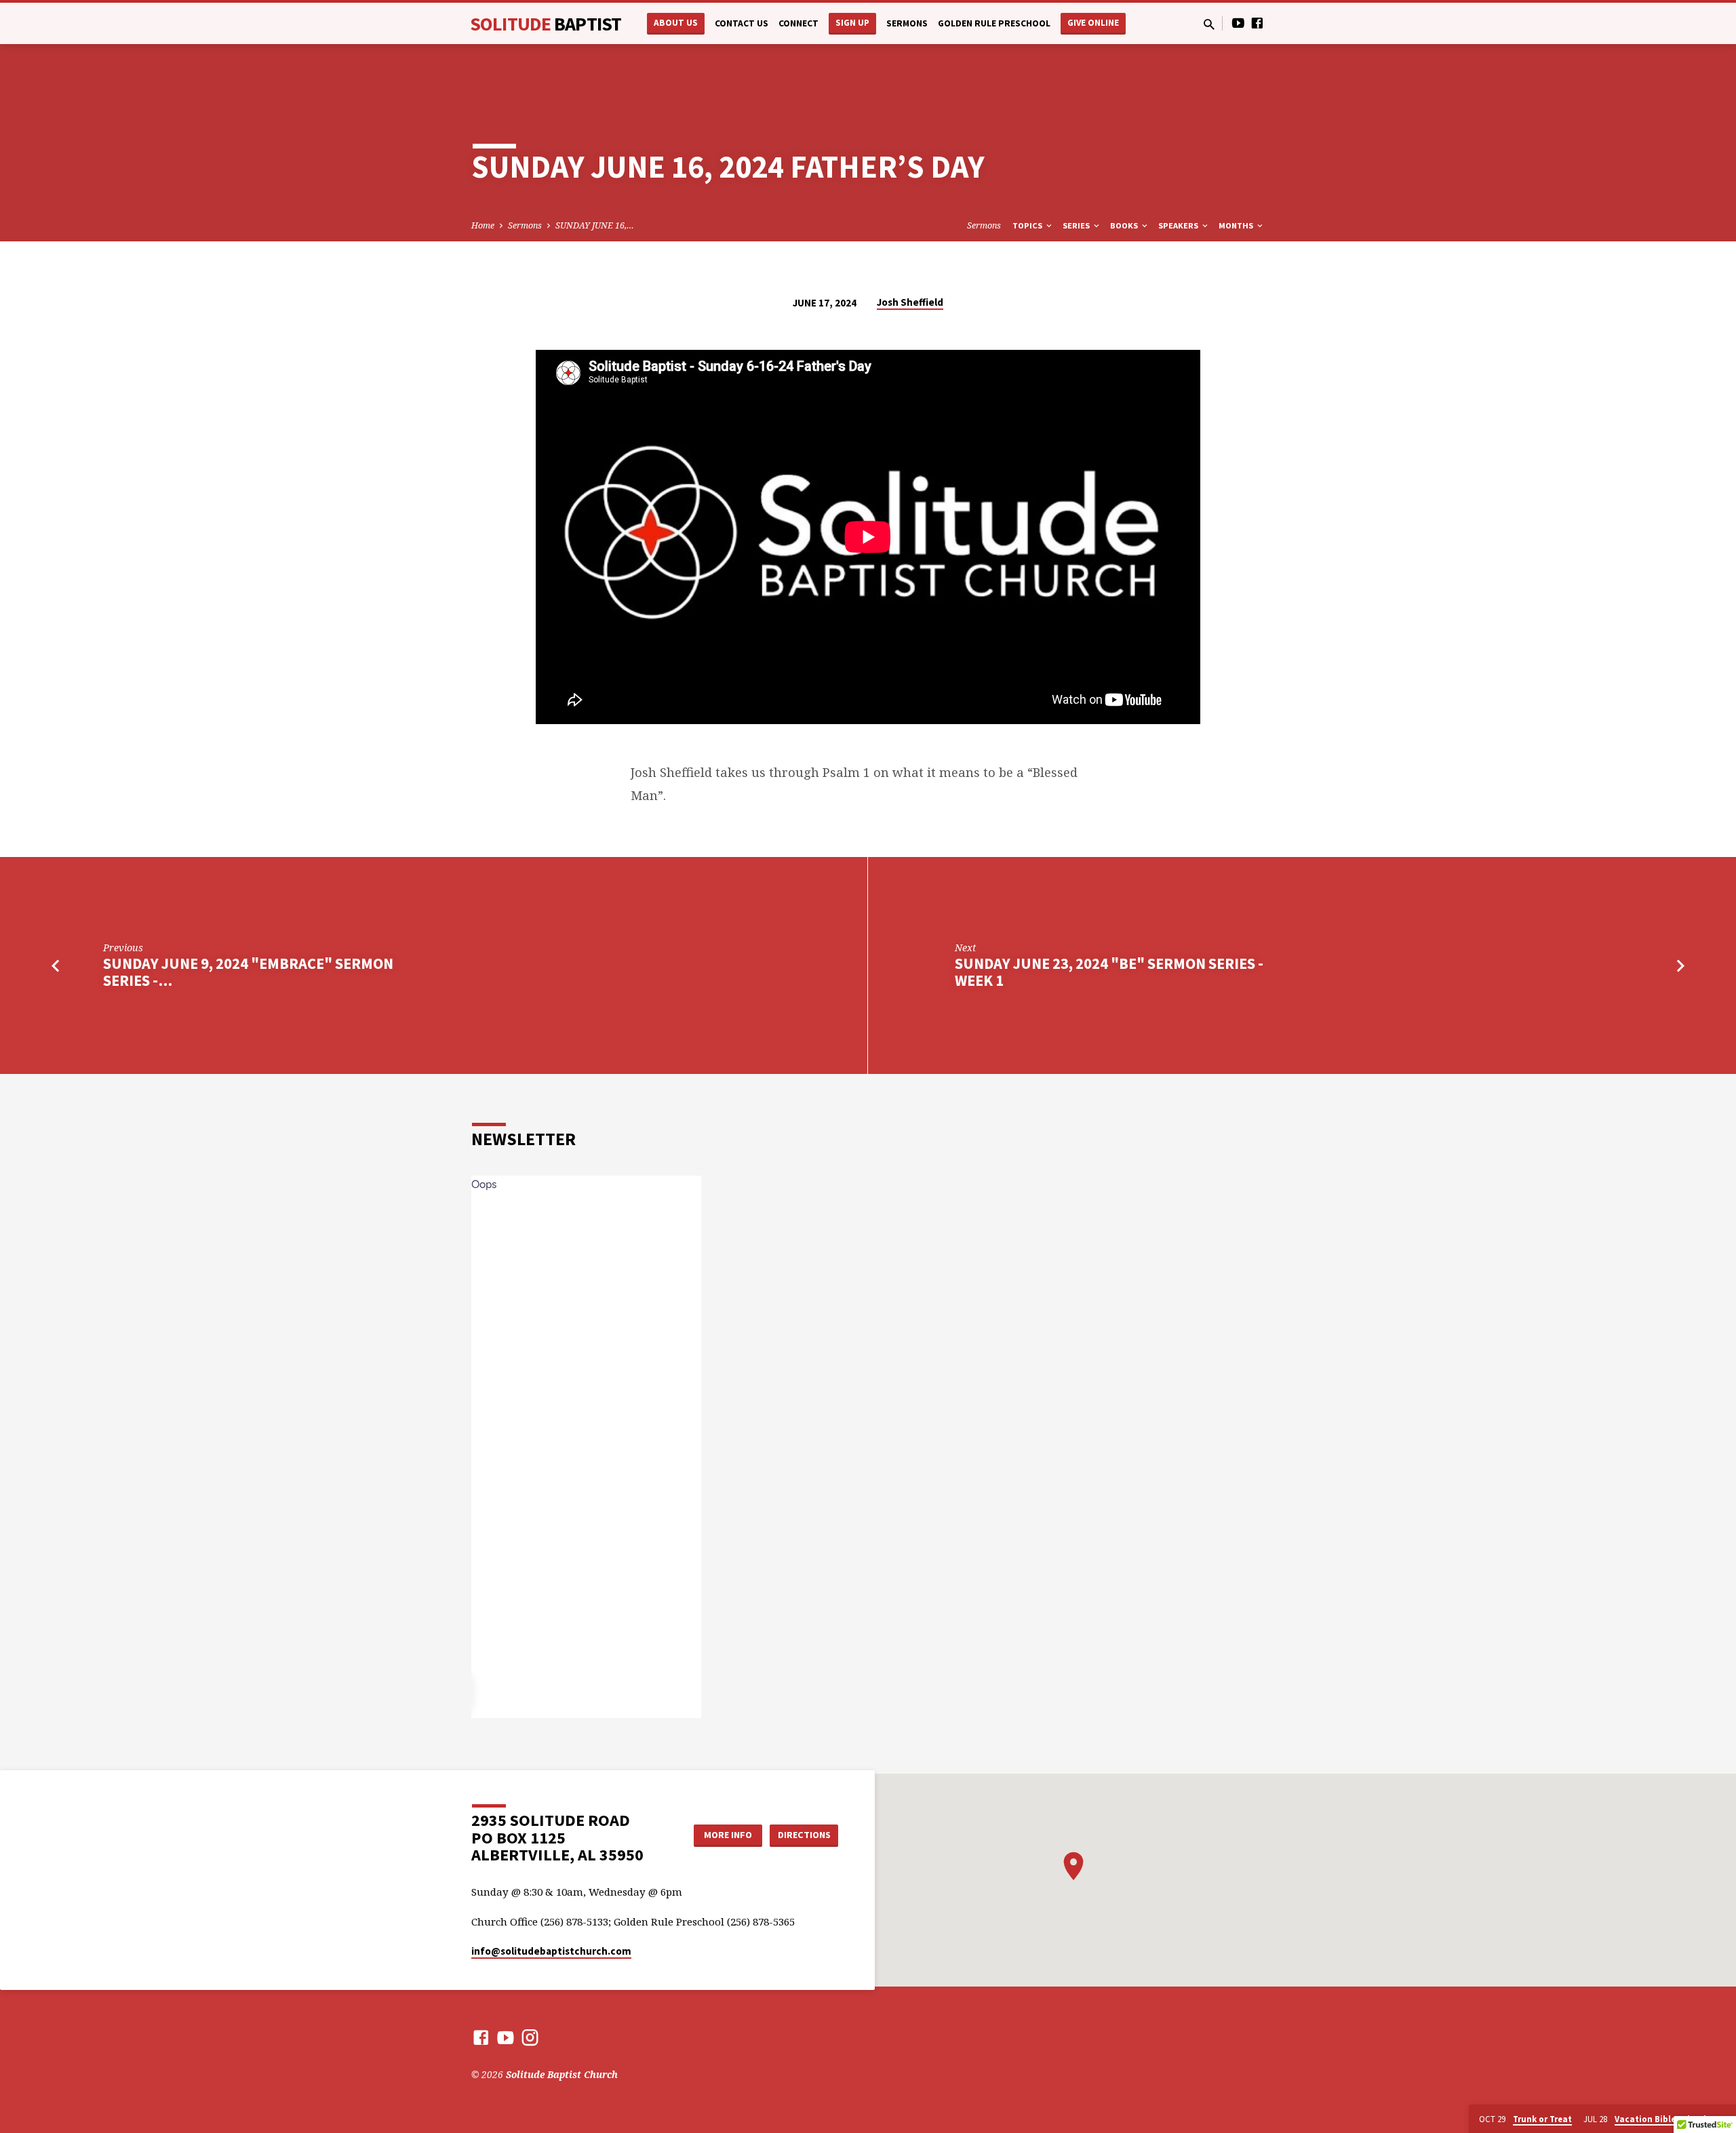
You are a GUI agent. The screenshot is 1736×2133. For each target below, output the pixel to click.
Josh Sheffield (910, 302)
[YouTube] (1238, 23)
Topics (1028, 225)
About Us (676, 23)
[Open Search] (1209, 24)
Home (483, 225)
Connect (798, 23)
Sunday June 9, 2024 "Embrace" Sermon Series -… (248, 972)
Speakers (1179, 225)
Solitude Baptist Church (562, 2074)
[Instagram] (530, 2037)
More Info (728, 1835)
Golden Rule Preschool (994, 23)
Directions (804, 1835)
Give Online (1093, 23)
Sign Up (852, 23)
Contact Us (742, 23)
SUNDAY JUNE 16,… (595, 225)
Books (1125, 225)
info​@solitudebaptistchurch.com (551, 1951)
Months (1237, 225)
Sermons (907, 23)
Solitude (546, 24)
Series (1077, 225)
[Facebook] (1257, 23)
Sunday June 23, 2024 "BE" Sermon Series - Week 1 (1109, 972)
